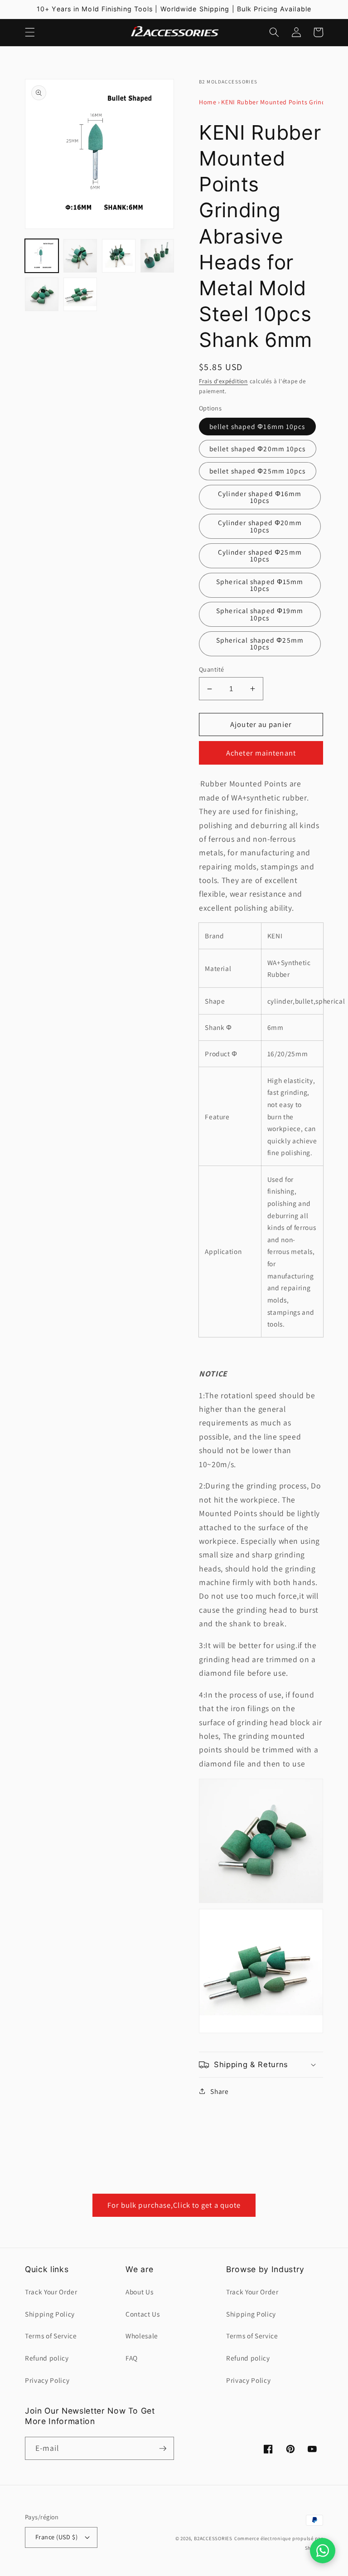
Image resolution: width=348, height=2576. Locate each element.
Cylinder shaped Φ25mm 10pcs (260, 555)
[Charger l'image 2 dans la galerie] (80, 256)
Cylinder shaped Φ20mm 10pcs (260, 526)
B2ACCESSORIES (213, 2538)
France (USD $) (56, 2537)
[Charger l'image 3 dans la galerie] (119, 256)
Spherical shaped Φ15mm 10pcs (260, 585)
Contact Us (143, 2314)
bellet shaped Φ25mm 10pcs (258, 471)
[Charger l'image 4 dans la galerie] (157, 256)
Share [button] (219, 2091)
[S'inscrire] (163, 2449)
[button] (30, 32)
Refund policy (47, 2358)
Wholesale (142, 2336)
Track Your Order (51, 2292)
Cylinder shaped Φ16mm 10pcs (260, 497)
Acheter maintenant (261, 753)
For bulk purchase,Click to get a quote (174, 2205)
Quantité (212, 669)
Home (208, 102)
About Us (139, 2292)
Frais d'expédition (223, 381)
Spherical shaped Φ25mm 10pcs (260, 643)
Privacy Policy (47, 2380)
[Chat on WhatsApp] (323, 2551)
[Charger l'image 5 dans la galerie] (42, 294)
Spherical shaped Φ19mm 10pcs (260, 614)
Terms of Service (51, 2336)
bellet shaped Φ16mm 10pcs (257, 426)
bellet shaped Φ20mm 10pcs (258, 449)
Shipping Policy (50, 2314)
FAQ (132, 2358)
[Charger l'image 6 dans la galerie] (80, 294)
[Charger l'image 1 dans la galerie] (42, 256)
